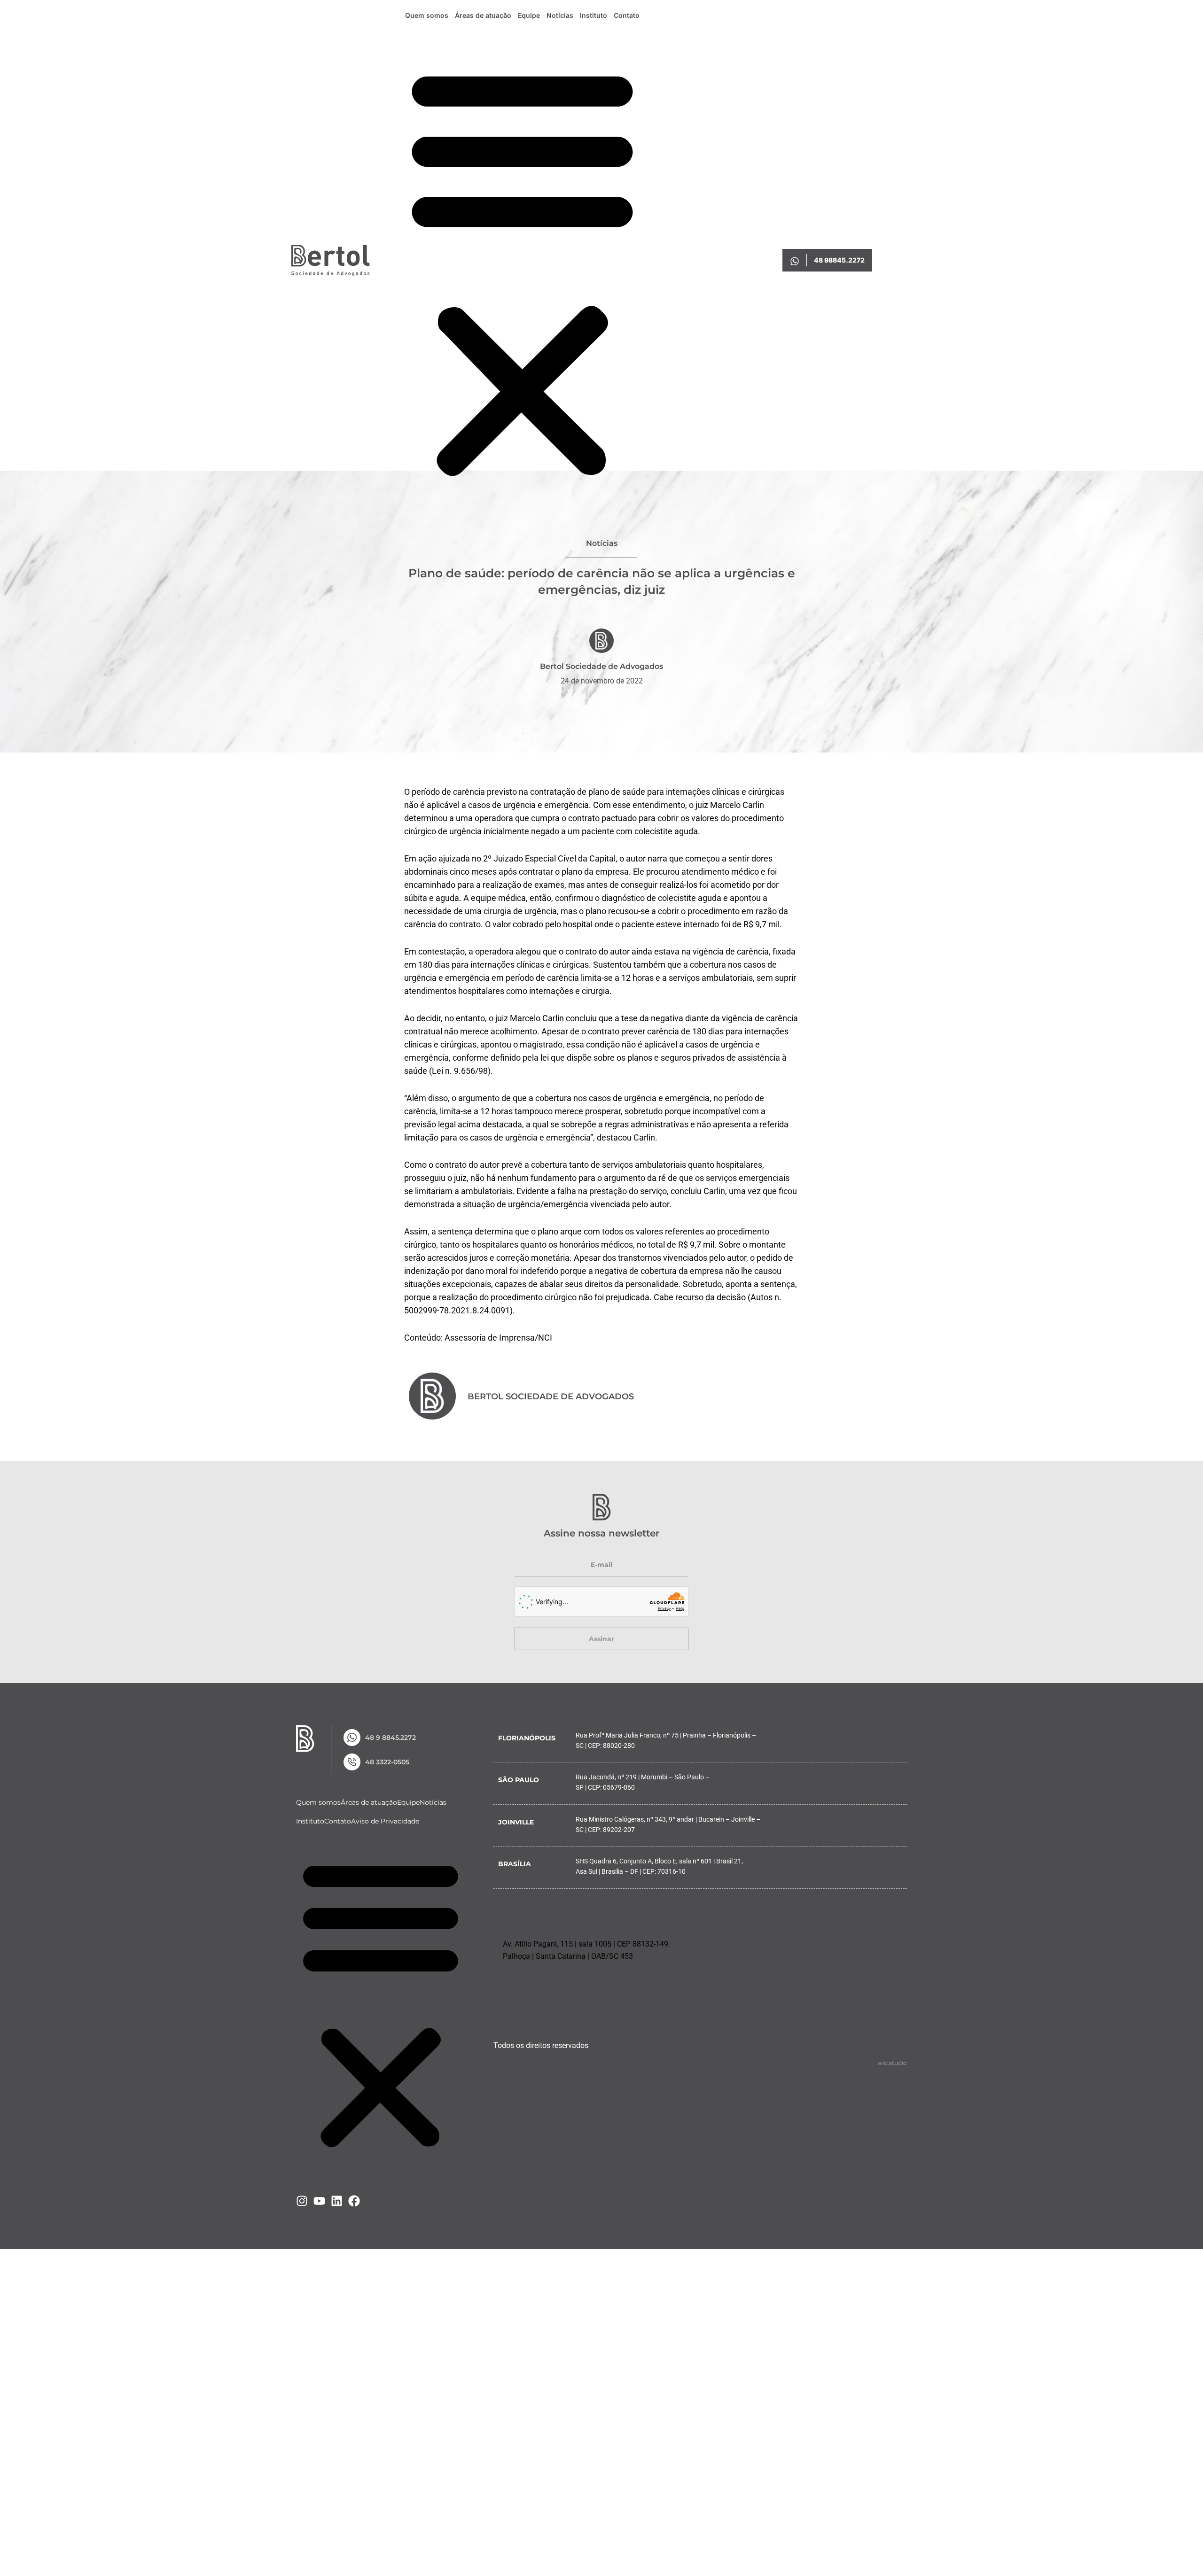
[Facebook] (354, 2201)
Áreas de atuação (483, 15)
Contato (627, 15)
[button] (522, 271)
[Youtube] (319, 2201)
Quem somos (427, 15)
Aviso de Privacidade (385, 1821)
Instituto (594, 15)
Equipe (529, 15)
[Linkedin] (337, 2201)
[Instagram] (302, 2201)
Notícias (560, 15)
